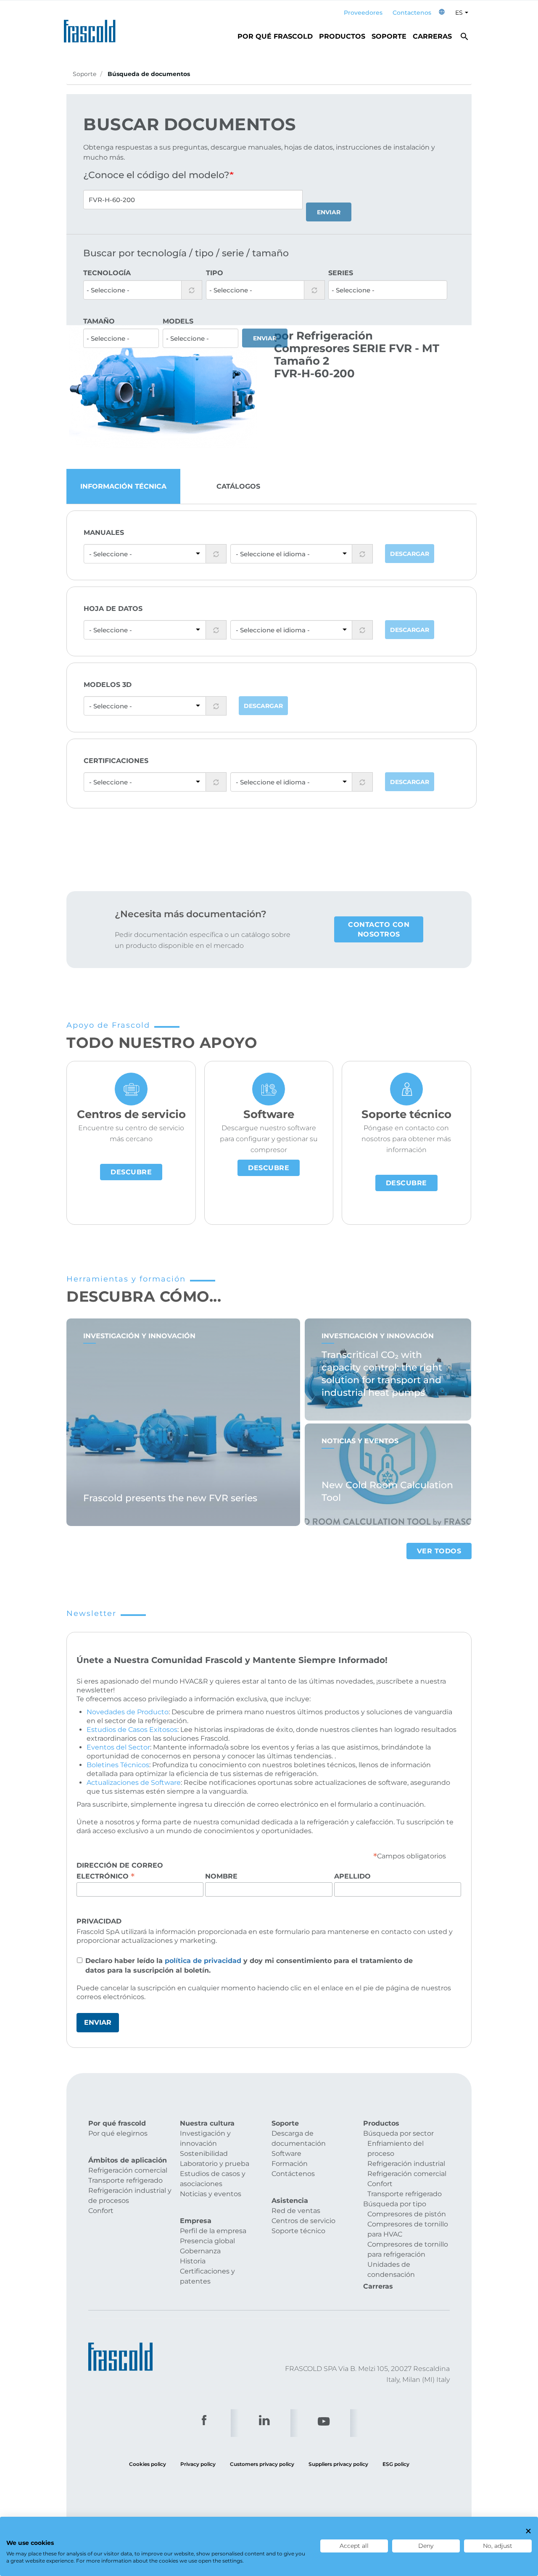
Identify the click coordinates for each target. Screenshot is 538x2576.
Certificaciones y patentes (207, 2276)
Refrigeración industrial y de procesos (130, 2196)
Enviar (329, 212)
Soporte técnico (298, 2231)
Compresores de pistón (407, 2214)
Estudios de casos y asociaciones (213, 2179)
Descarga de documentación (299, 2138)
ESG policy (396, 2464)
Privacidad (99, 1921)
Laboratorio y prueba (215, 2164)
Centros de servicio (303, 2221)
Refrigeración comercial (128, 2170)
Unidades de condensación (391, 2269)
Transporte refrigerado (125, 2180)
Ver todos (439, 1551)
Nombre (221, 1876)
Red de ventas (296, 2211)
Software (286, 2154)
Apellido (352, 1876)
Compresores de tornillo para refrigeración (408, 2249)
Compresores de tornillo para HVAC (408, 2229)
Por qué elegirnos (118, 2133)
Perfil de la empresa (213, 2231)
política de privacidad (203, 1961)
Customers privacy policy (262, 2464)
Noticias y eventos (211, 2194)
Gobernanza (200, 2251)
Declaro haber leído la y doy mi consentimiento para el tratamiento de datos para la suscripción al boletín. (249, 1966)
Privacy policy (198, 2464)
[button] (442, 13)
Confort (101, 2211)
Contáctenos (293, 2174)
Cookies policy (148, 2464)
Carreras (432, 36)
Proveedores (363, 13)
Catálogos (238, 486)
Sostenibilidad (204, 2154)
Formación (290, 2164)
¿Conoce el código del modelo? (156, 175)
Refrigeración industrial (406, 2164)
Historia (193, 2261)
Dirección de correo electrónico (120, 1871)
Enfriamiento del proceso (396, 2148)
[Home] (92, 29)
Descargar (410, 554)
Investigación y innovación (205, 2138)
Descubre (131, 1172)
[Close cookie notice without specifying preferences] (528, 2531)
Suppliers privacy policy (338, 2464)
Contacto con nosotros (379, 929)
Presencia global (207, 2241)
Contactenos (412, 13)
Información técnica (123, 486)
